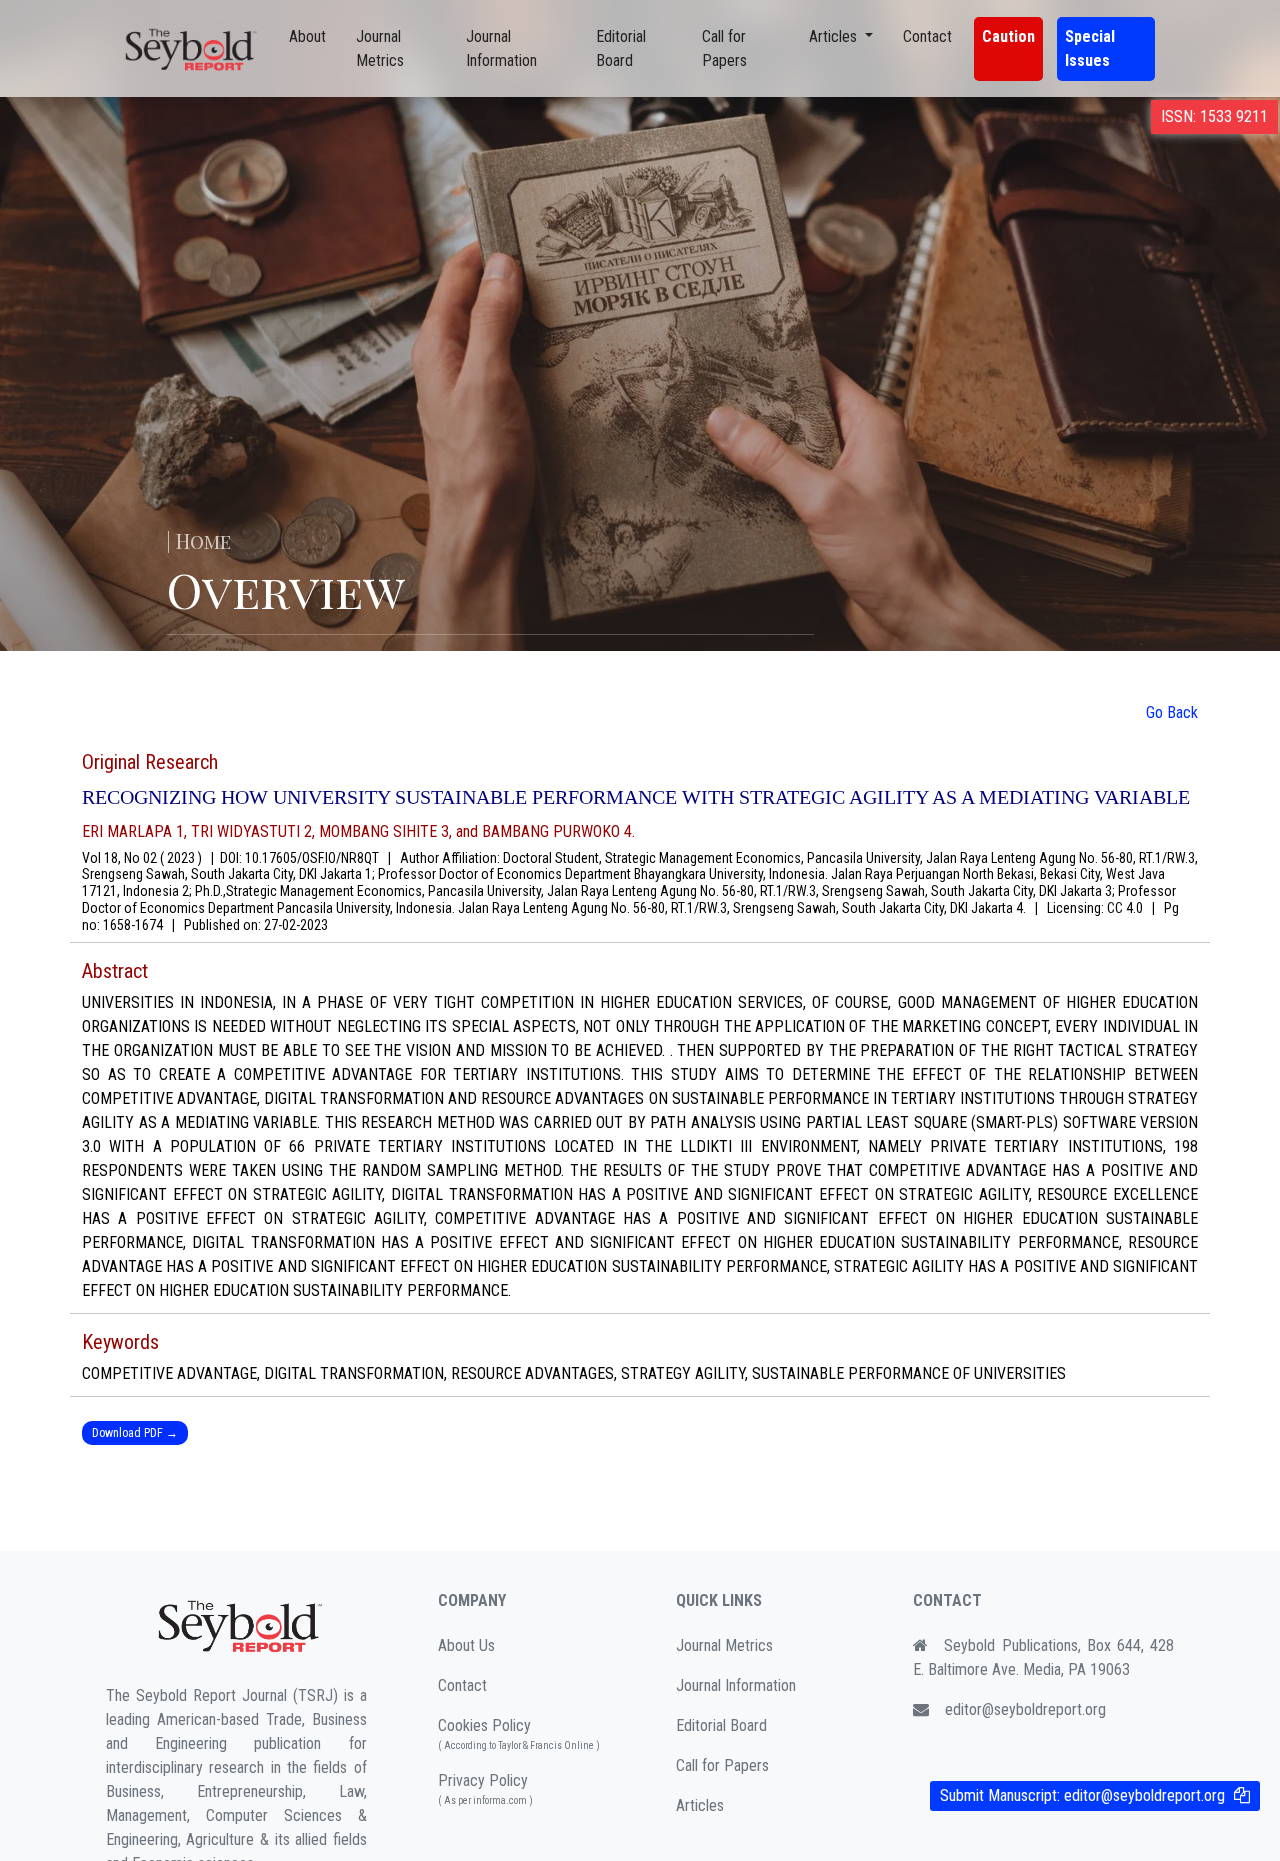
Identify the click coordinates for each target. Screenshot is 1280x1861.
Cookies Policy (519, 1733)
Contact (927, 36)
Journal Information (501, 48)
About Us (466, 1645)
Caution (1008, 36)
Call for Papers (724, 48)
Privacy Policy (485, 1788)
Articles (700, 1805)
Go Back (1172, 712)
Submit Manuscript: (1082, 1795)
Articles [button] (835, 36)
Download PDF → (135, 1433)
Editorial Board (621, 48)
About (307, 36)
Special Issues (1090, 48)
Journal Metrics (380, 48)
